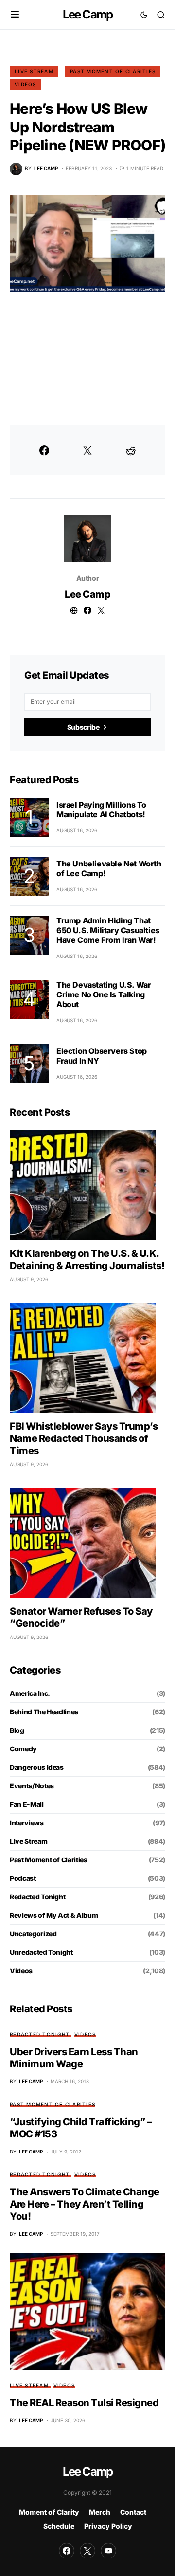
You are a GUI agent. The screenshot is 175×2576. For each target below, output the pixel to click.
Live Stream (34, 71)
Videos (26, 84)
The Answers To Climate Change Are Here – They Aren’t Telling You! (85, 2204)
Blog (17, 1730)
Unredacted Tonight (41, 1952)
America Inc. (30, 1693)
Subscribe (83, 727)
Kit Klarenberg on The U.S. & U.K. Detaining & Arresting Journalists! (87, 1260)
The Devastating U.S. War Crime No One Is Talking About (104, 994)
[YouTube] (108, 2551)
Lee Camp (88, 14)
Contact (133, 2512)
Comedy (23, 1749)
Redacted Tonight (37, 1897)
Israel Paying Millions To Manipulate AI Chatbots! (101, 810)
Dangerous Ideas (37, 1767)
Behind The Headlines (44, 1712)
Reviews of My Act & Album (54, 1915)
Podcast (23, 1878)
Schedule (59, 2526)
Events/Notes (32, 1786)
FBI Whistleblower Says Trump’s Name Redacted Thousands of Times (84, 1438)
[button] (15, 15)
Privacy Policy (108, 2526)
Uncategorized (33, 1934)
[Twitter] (87, 2551)
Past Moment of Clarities (113, 71)
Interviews (27, 1823)
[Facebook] (67, 2551)
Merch (100, 2512)
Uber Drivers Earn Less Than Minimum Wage (74, 2058)
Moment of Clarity (49, 2512)
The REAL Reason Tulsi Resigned (84, 2403)
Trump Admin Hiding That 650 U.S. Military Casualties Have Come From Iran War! (108, 930)
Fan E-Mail (27, 1804)
